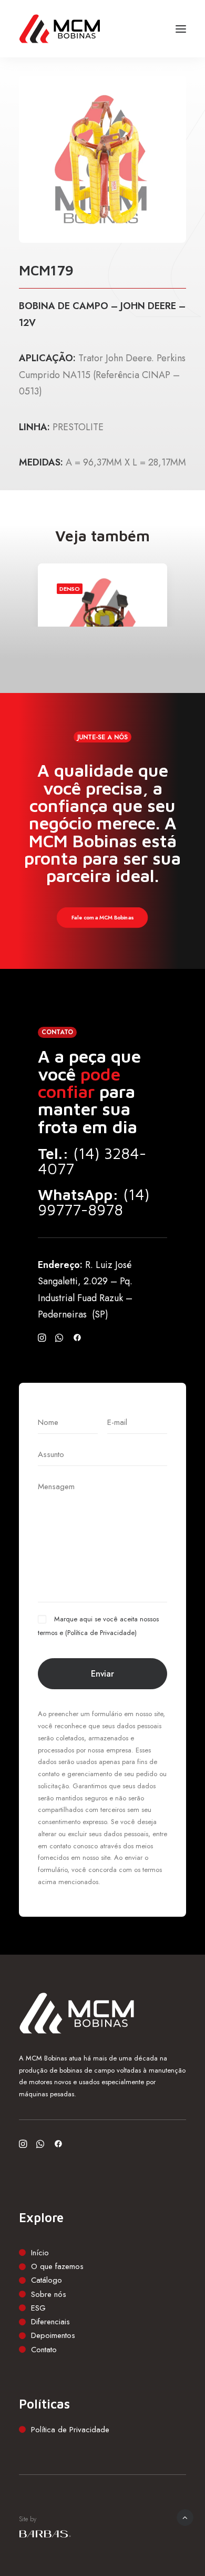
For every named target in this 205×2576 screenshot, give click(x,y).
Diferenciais (50, 2322)
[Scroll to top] (185, 2516)
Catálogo (47, 2280)
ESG (38, 2308)
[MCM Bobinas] (60, 29)
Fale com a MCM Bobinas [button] (102, 918)
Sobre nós (49, 2294)
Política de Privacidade (101, 1633)
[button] (181, 29)
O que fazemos (57, 2266)
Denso (70, 589)
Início (40, 2253)
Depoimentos (53, 2335)
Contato (44, 2350)
